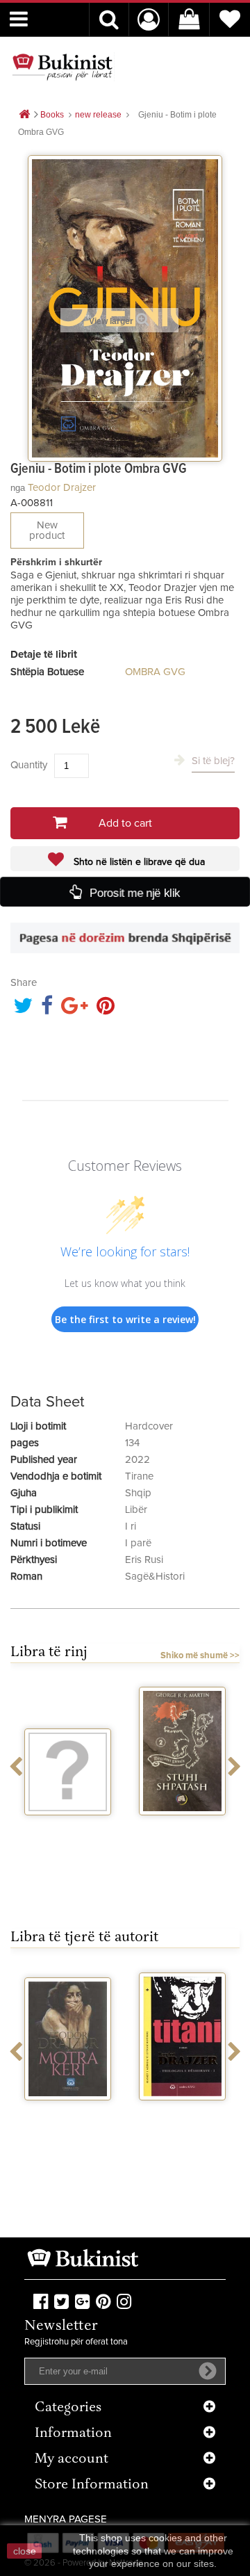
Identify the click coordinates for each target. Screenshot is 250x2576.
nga (18, 488)
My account (72, 2460)
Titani (182, 2113)
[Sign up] (208, 2371)
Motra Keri (68, 2113)
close (25, 2551)
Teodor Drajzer (62, 488)
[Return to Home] (24, 115)
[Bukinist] (62, 67)
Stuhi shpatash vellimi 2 (183, 1833)
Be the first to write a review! (125, 1319)
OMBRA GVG (155, 672)
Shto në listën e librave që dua (138, 862)
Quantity (29, 765)
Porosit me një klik (134, 892)
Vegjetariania (68, 1828)
